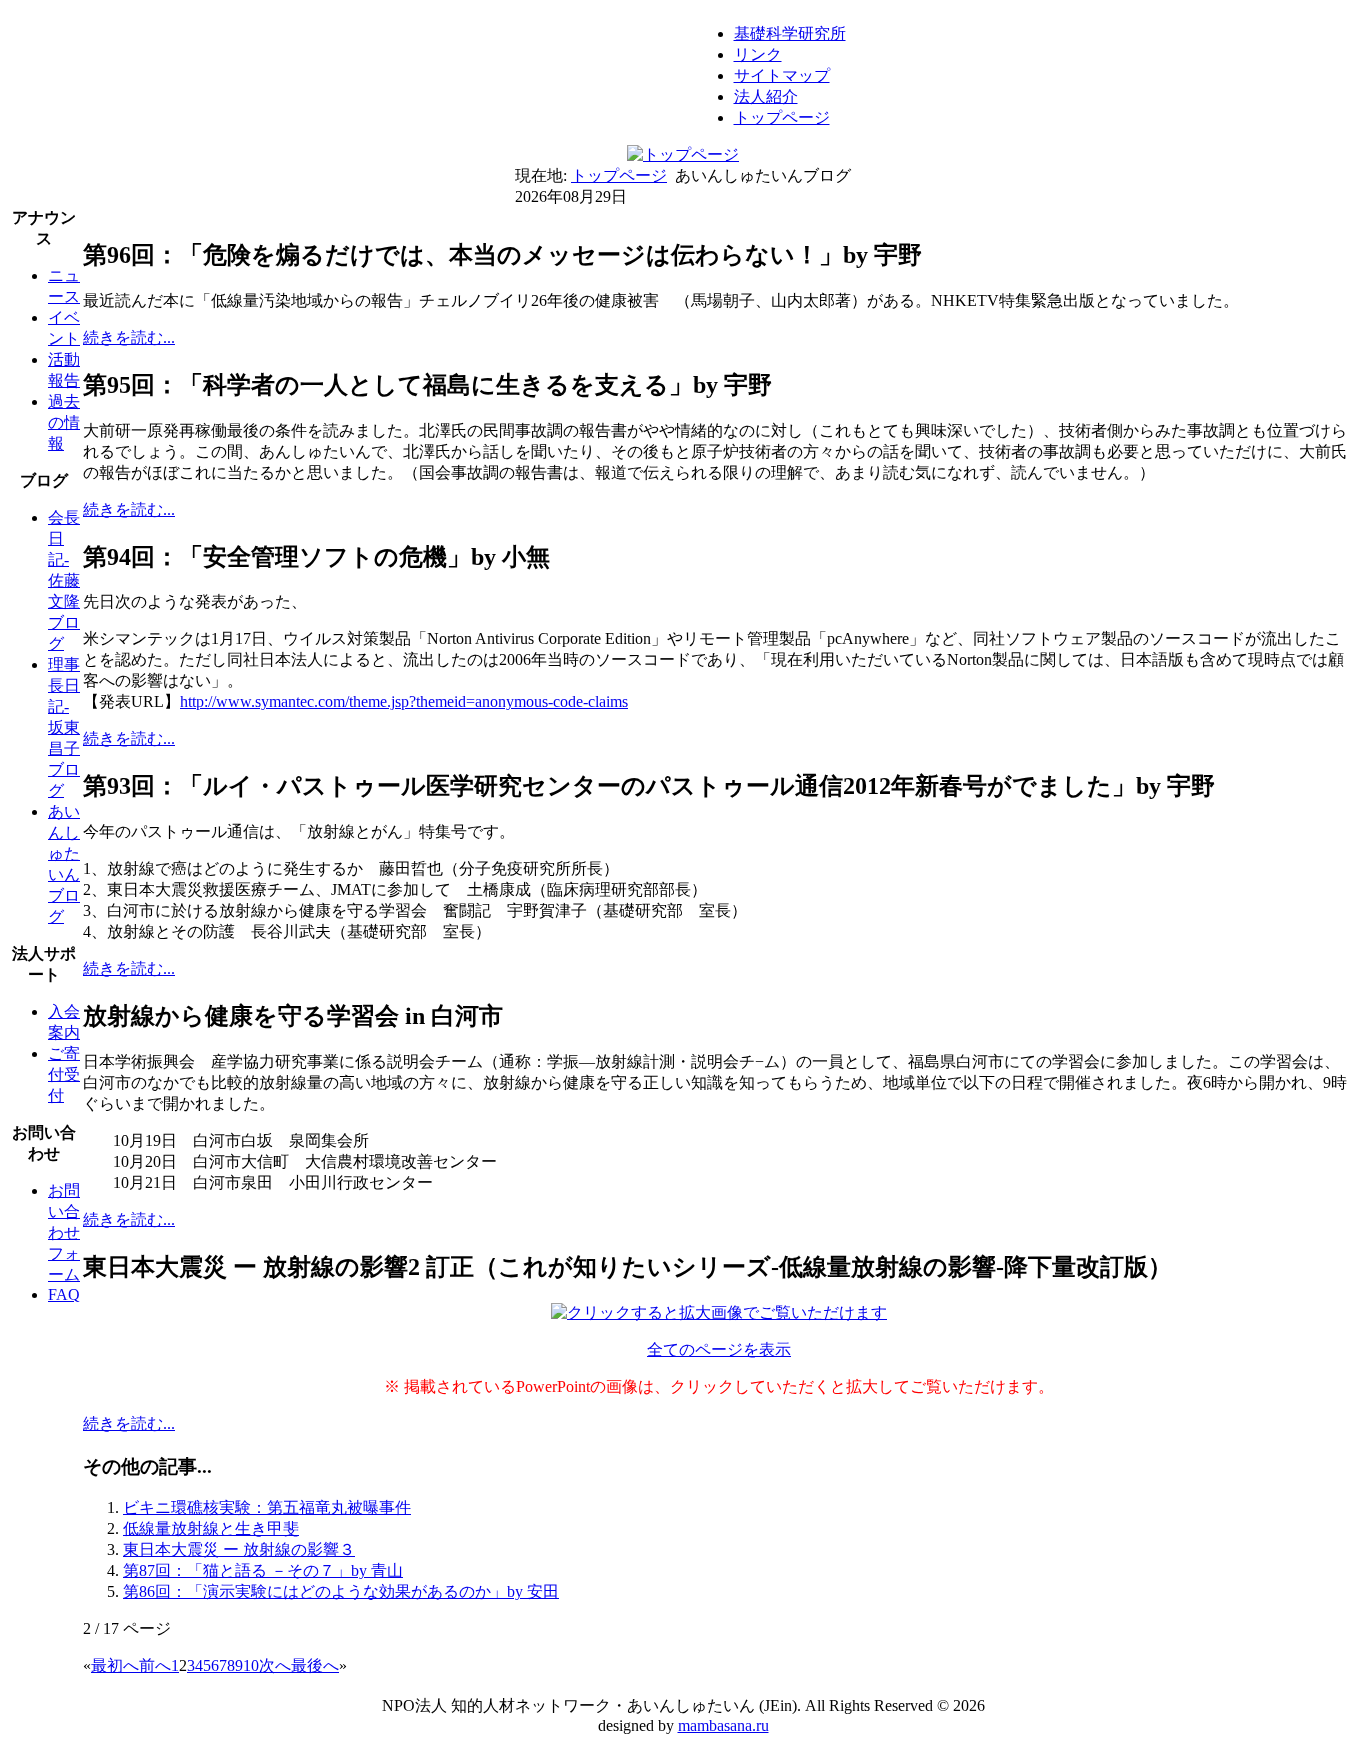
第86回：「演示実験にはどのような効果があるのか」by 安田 (341, 1591)
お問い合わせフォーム (64, 1232)
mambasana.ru (723, 1725)
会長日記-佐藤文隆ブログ (64, 580)
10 (251, 1665)
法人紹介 (766, 96)
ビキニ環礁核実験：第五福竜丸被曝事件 (267, 1507)
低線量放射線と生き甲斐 (211, 1528)
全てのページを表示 (719, 1349)
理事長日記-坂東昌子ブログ (64, 727)
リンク (758, 54)
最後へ (315, 1665)
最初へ (115, 1665)
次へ (275, 1665)
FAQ (64, 1294)
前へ (155, 1665)
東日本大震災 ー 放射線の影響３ (239, 1549)
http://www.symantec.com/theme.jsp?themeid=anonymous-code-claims (404, 701)
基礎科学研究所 (790, 33)
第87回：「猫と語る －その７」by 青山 (263, 1570)
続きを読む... (129, 337)
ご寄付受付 (64, 1074)
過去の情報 (64, 422)
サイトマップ (782, 75)
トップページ (782, 117)
